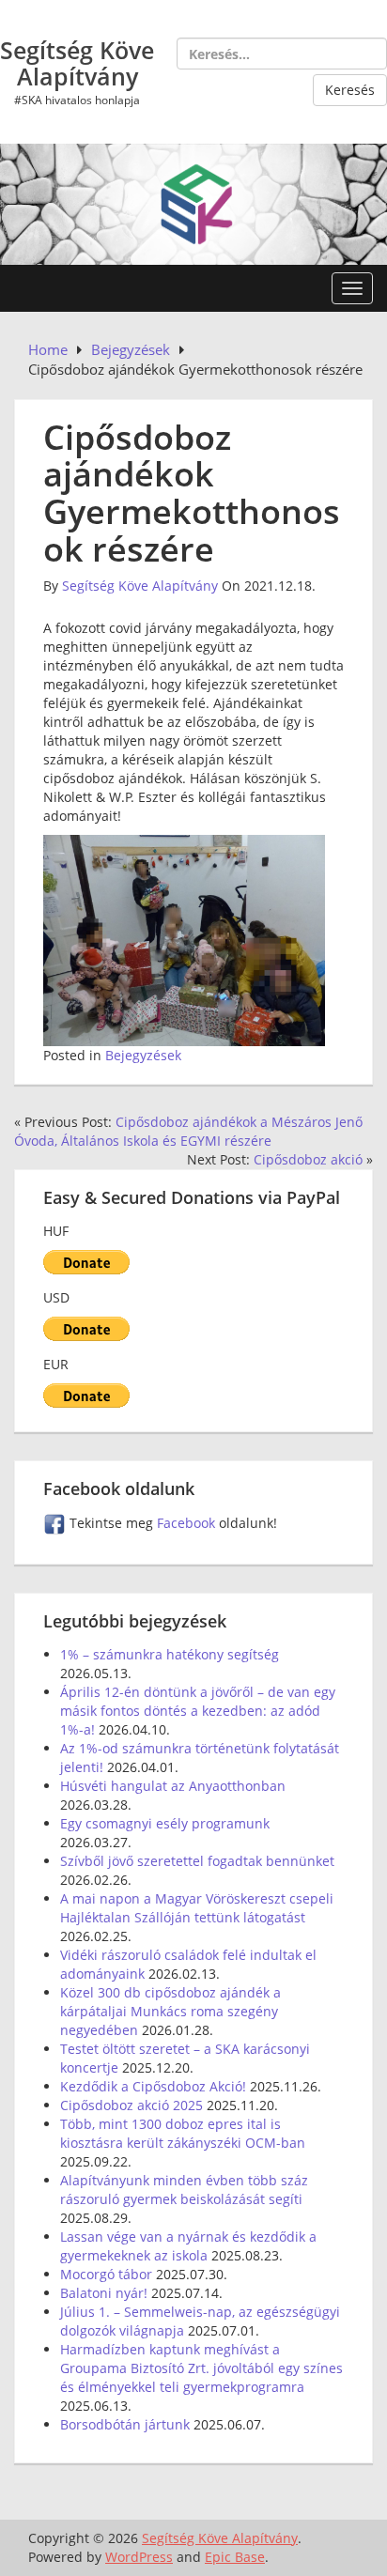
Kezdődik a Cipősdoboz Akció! (153, 2086)
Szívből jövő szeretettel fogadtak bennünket (197, 1861)
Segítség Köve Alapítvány (77, 63)
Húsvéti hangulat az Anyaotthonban (173, 1786)
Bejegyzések (143, 1055)
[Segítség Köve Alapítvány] (193, 202)
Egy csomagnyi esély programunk (165, 1823)
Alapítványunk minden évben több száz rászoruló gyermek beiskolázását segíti (184, 2190)
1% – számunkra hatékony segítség (170, 1654)
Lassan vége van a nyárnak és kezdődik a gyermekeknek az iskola (188, 2246)
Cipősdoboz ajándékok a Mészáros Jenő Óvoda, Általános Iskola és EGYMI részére (188, 1131)
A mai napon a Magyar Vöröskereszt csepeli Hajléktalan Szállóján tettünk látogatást (197, 1908)
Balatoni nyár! (104, 2293)
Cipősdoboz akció (308, 1159)
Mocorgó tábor (106, 2274)
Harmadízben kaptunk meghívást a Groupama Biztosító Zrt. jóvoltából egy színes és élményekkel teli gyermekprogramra (201, 2368)
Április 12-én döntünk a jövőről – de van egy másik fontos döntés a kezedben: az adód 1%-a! (198, 1711)
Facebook (188, 1523)
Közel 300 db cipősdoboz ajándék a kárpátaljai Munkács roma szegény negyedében (170, 2011)
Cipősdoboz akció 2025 (132, 2105)
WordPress (139, 2557)
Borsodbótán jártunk (125, 2424)
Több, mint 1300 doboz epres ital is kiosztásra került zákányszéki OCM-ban (183, 2133)
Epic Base (235, 2557)
